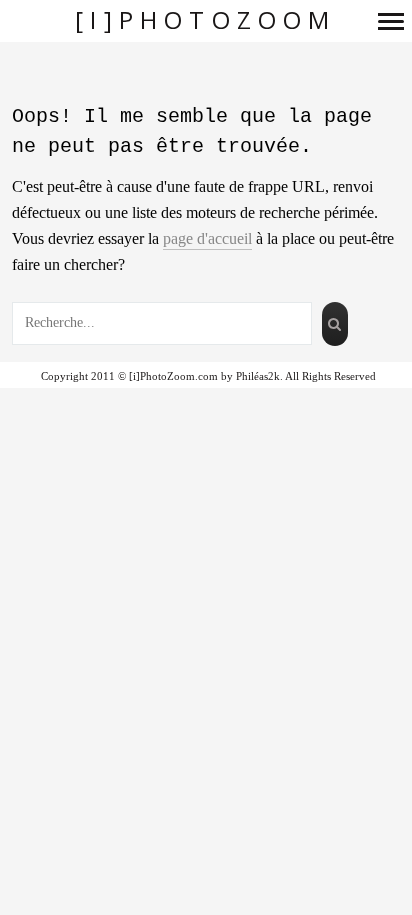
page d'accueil (207, 238)
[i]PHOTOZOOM (205, 20)
